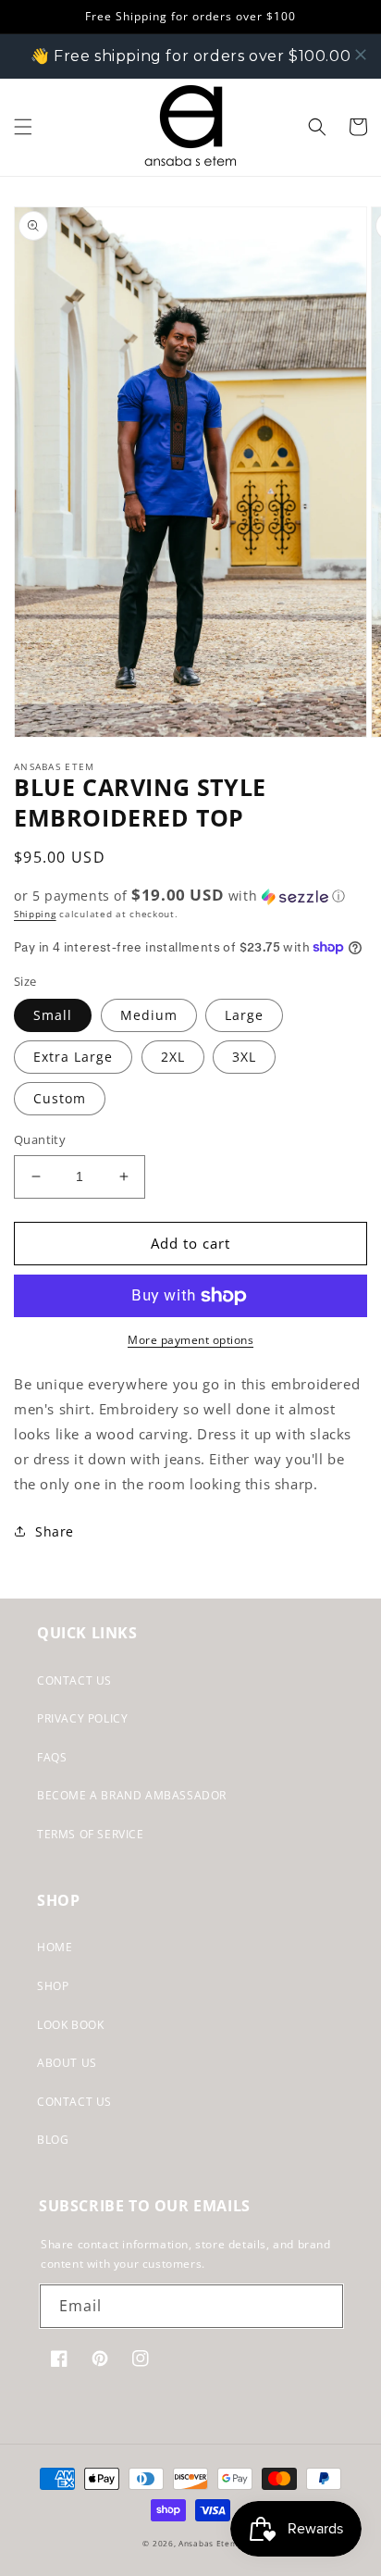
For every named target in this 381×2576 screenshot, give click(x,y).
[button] (23, 127)
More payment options (190, 1340)
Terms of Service (91, 1834)
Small (53, 1015)
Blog (53, 2140)
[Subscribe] (322, 2306)
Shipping (35, 914)
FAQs (52, 1757)
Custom (60, 1098)
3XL (244, 1057)
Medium (149, 1015)
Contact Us (74, 1680)
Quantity (40, 1139)
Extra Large (73, 1057)
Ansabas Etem (208, 2543)
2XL (173, 1057)
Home (55, 1947)
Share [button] (55, 1531)
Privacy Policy (82, 1718)
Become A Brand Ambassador (132, 1795)
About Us (67, 2063)
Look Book (70, 2025)
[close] (361, 55)
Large (244, 1015)
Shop (53, 1986)
